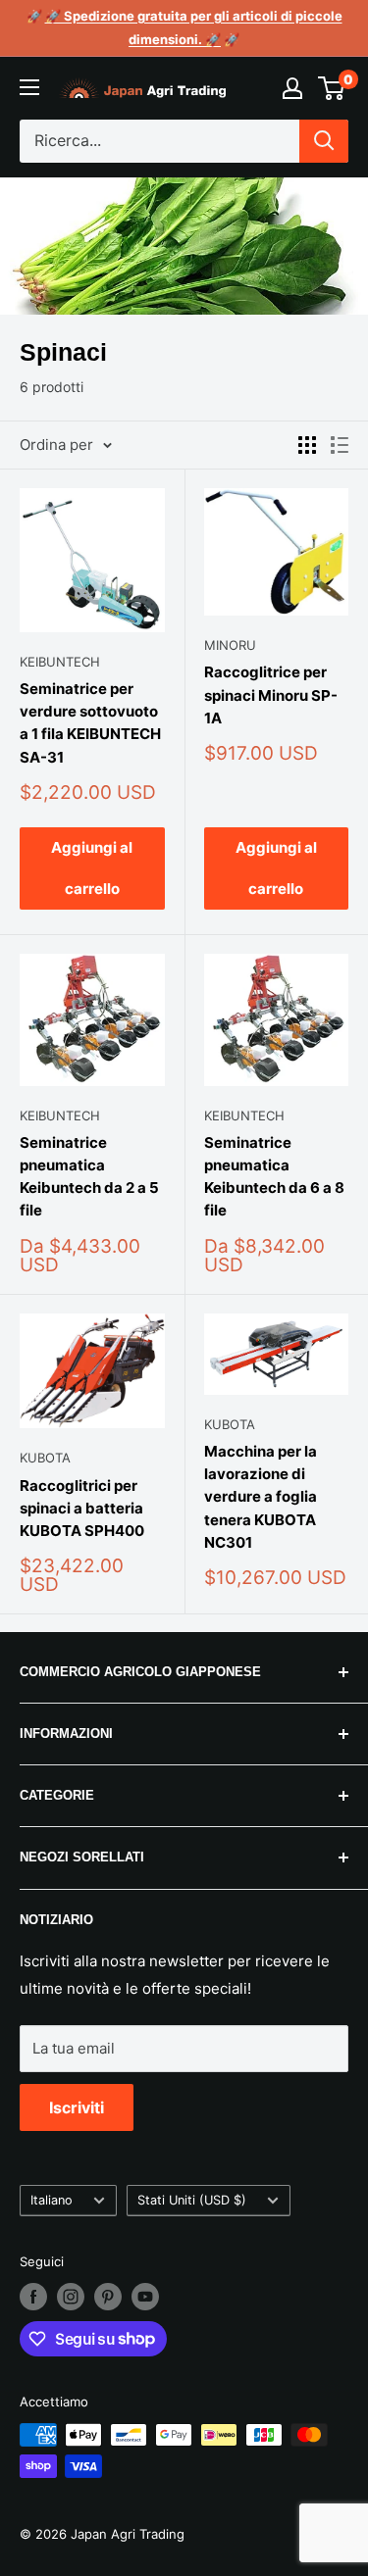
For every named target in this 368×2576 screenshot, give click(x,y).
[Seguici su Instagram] (71, 2297)
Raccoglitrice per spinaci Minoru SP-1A (271, 695)
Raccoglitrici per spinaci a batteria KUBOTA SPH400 (82, 1509)
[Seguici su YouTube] (145, 2297)
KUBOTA (45, 1458)
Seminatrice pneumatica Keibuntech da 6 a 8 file (274, 1177)
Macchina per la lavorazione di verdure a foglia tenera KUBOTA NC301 (261, 1497)
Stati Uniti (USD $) (192, 2200)
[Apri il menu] (29, 87)
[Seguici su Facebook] (33, 2297)
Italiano (52, 2200)
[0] (332, 88)
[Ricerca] (324, 141)
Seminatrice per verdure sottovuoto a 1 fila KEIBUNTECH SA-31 (90, 723)
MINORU (230, 645)
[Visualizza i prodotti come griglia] (307, 445)
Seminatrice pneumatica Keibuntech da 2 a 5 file (89, 1177)
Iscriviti (77, 2107)
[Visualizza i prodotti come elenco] (340, 445)
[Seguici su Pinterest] (108, 2297)
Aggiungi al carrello (92, 868)
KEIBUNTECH (60, 662)
